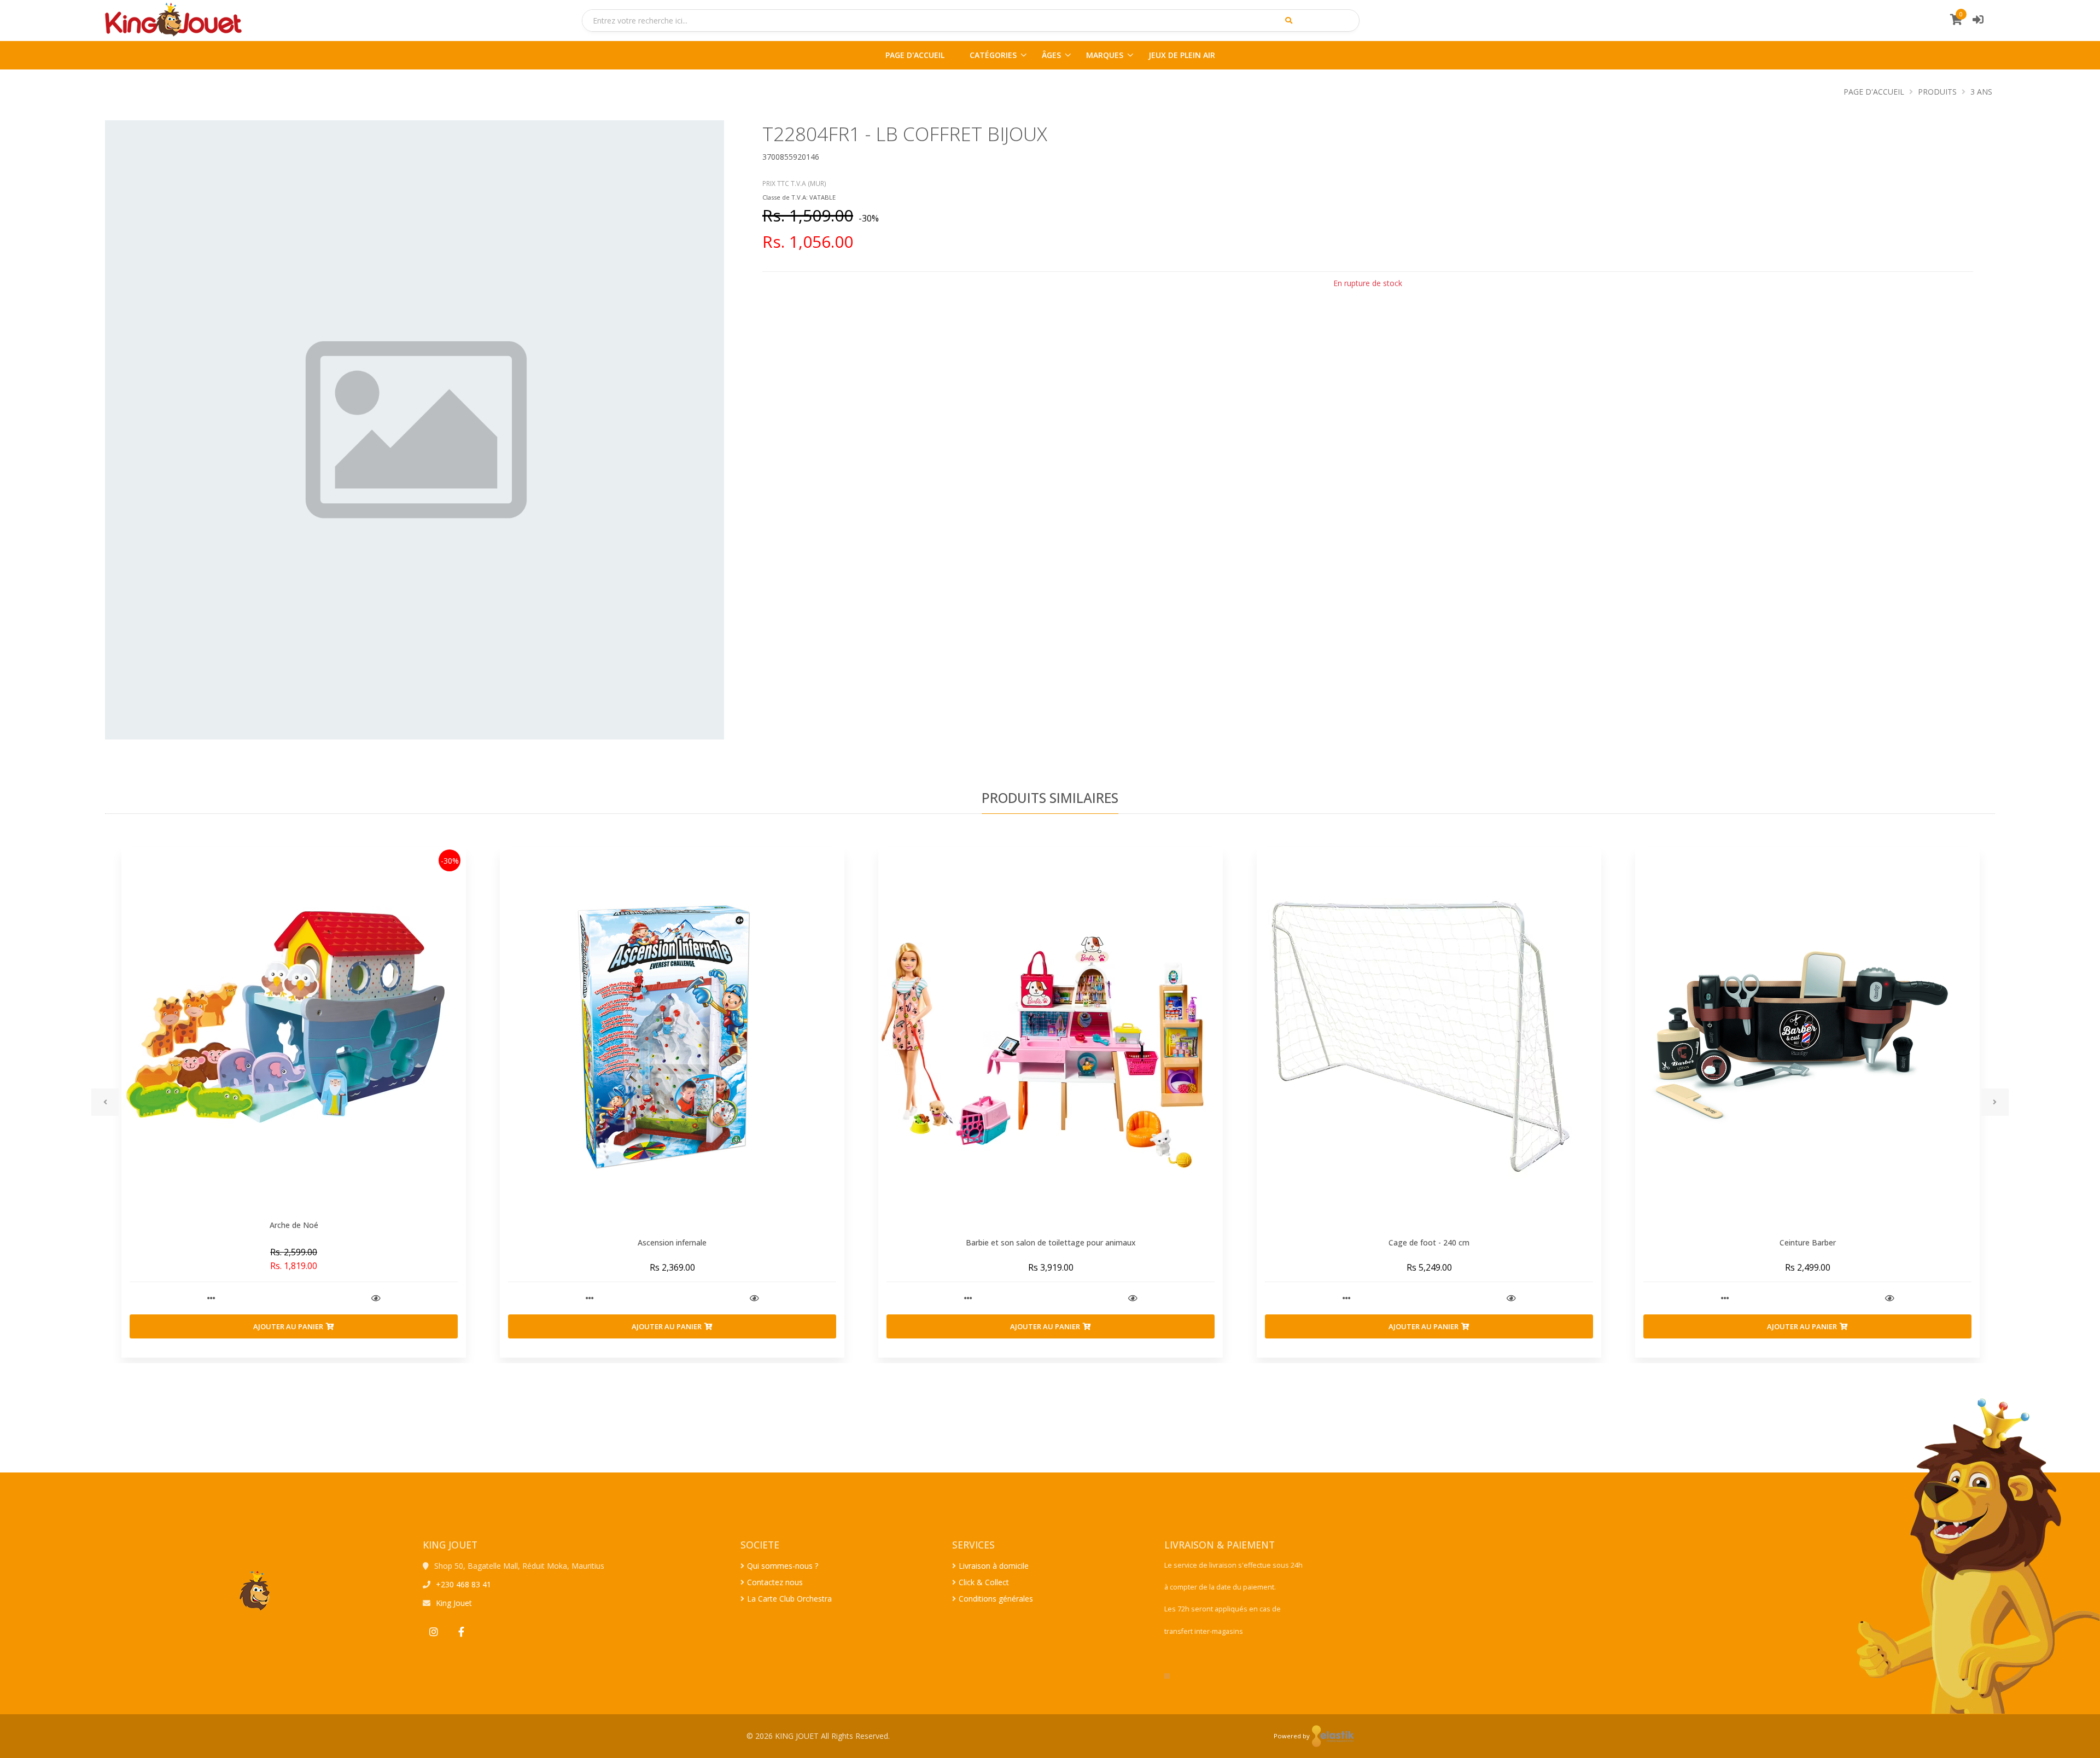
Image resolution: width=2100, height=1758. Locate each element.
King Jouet (454, 1603)
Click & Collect (984, 1582)
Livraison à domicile (994, 1566)
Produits (1937, 92)
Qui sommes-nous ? (783, 1566)
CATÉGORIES (993, 55)
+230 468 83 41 (463, 1584)
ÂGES (1051, 55)
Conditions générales (996, 1599)
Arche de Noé (294, 1225)
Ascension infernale (672, 1242)
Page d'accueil (1874, 92)
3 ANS (1981, 92)
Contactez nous (775, 1582)
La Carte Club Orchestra (789, 1599)
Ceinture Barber (1808, 1242)
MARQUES (1105, 55)
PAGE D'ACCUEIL (915, 55)
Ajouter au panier (288, 1326)
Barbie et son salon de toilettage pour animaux (1051, 1242)
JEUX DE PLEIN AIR (1182, 55)
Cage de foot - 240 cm (1429, 1242)
